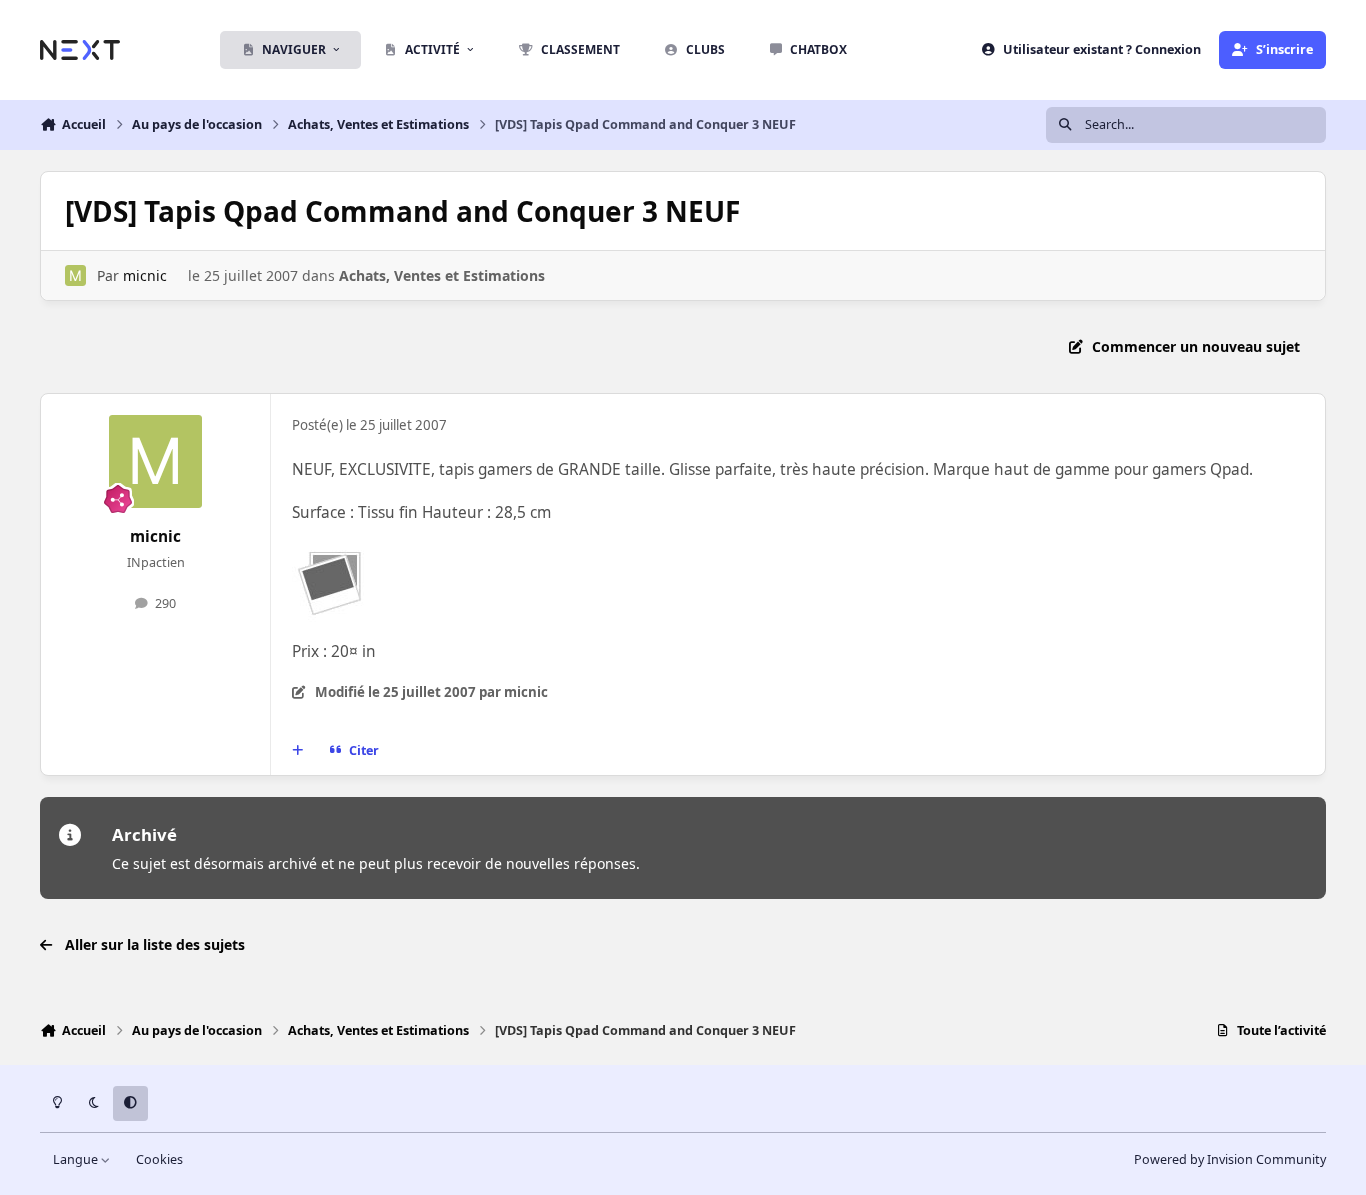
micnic (145, 275)
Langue (77, 1159)
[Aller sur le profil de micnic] (75, 275)
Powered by (1230, 1159)
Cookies (159, 1159)
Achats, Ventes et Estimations (442, 275)
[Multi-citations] (298, 751)
